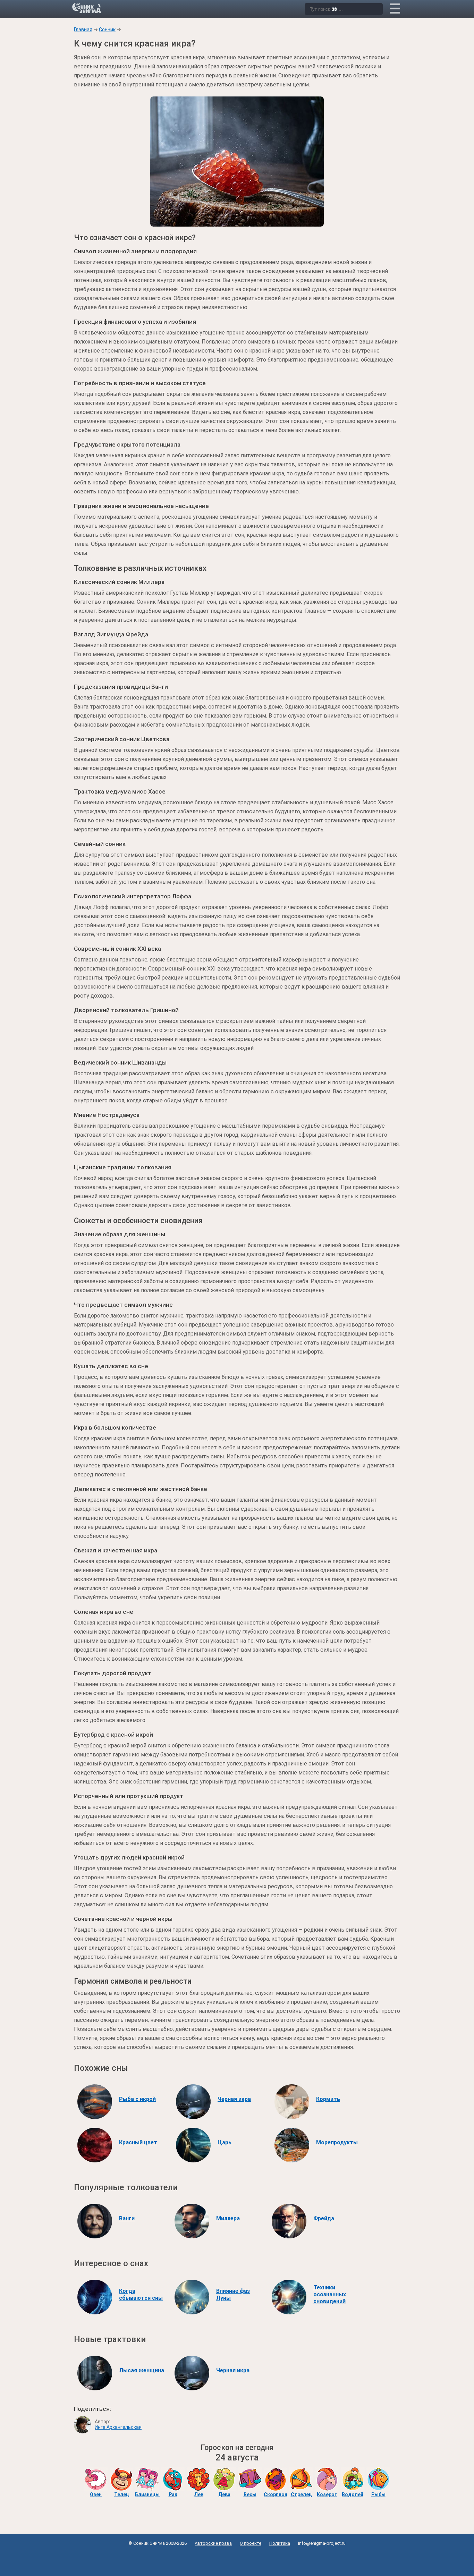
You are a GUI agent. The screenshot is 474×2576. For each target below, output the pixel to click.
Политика (280, 2543)
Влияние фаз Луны (233, 2294)
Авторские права (213, 2543)
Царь (225, 2142)
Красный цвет (138, 2142)
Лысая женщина (142, 2370)
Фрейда (324, 2218)
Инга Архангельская (118, 2427)
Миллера (228, 2218)
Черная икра (234, 2099)
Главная (83, 29)
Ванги (127, 2218)
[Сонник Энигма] (87, 8)
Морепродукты (337, 2142)
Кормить (328, 2099)
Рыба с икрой (137, 2099)
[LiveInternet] (237, 2559)
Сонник (107, 29)
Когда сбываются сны (141, 2294)
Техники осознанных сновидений (330, 2294)
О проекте (251, 2543)
